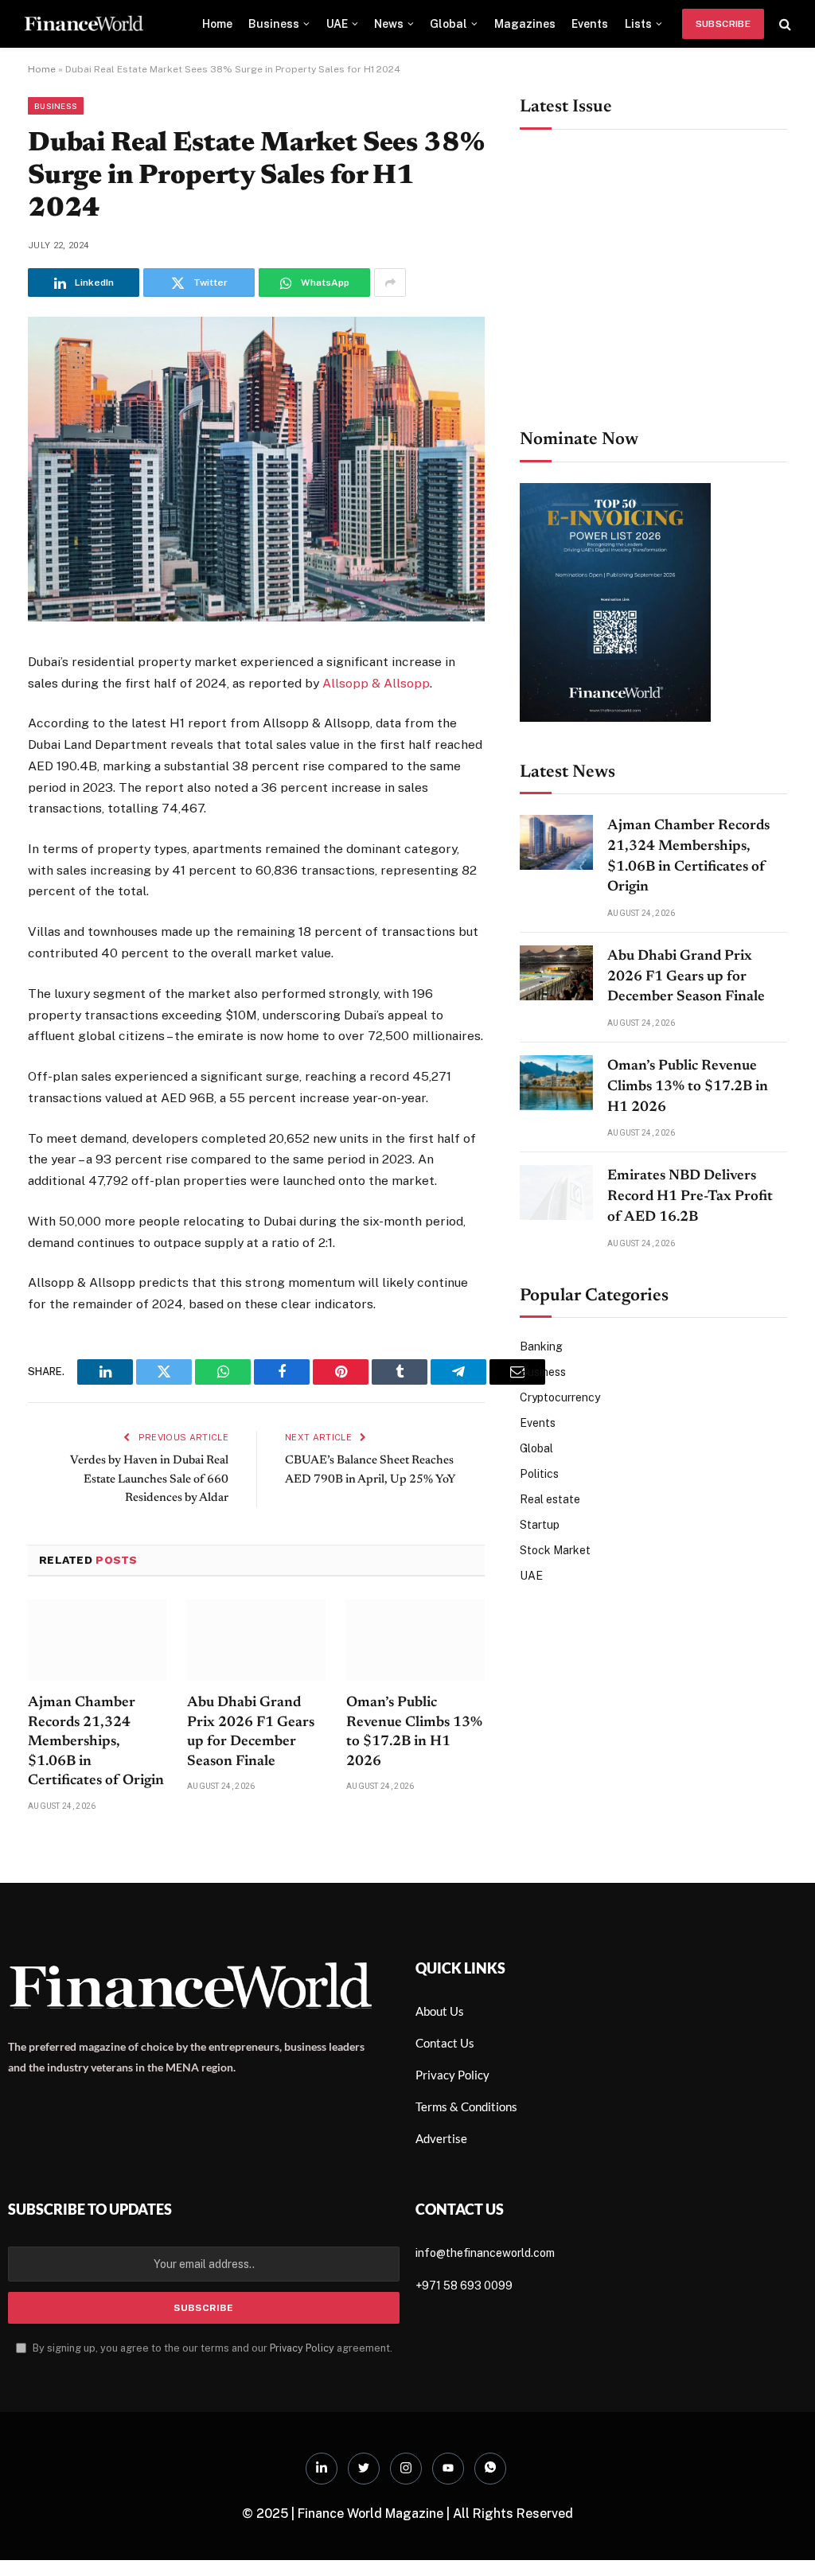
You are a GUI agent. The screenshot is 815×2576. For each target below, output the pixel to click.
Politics (539, 1474)
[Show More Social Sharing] (390, 283)
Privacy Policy (302, 2348)
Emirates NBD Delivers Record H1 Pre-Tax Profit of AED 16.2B (690, 1196)
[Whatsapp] (490, 2469)
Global (448, 24)
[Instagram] (406, 2469)
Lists (638, 24)
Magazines (525, 24)
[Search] (784, 24)
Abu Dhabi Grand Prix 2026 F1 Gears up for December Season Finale (251, 1732)
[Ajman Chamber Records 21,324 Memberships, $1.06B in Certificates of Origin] (97, 1640)
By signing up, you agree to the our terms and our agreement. (211, 2348)
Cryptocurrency (560, 1397)
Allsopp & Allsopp (376, 683)
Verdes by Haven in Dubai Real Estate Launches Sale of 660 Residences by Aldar (149, 1479)
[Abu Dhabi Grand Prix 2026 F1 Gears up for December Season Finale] (256, 1640)
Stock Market (555, 1550)
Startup (540, 1525)
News (389, 24)
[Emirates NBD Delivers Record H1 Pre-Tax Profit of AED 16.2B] (556, 1193)
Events (590, 24)
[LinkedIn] (322, 2469)
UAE (337, 24)
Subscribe (723, 24)
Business (274, 24)
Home (217, 24)
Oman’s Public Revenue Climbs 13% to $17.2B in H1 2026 (414, 1732)
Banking (541, 1346)
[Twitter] (364, 2469)
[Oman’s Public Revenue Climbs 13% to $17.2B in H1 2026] (415, 1640)
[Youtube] (448, 2469)
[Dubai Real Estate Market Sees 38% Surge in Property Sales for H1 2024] (256, 618)
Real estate (550, 1499)
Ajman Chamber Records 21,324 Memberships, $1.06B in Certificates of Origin (96, 1742)
